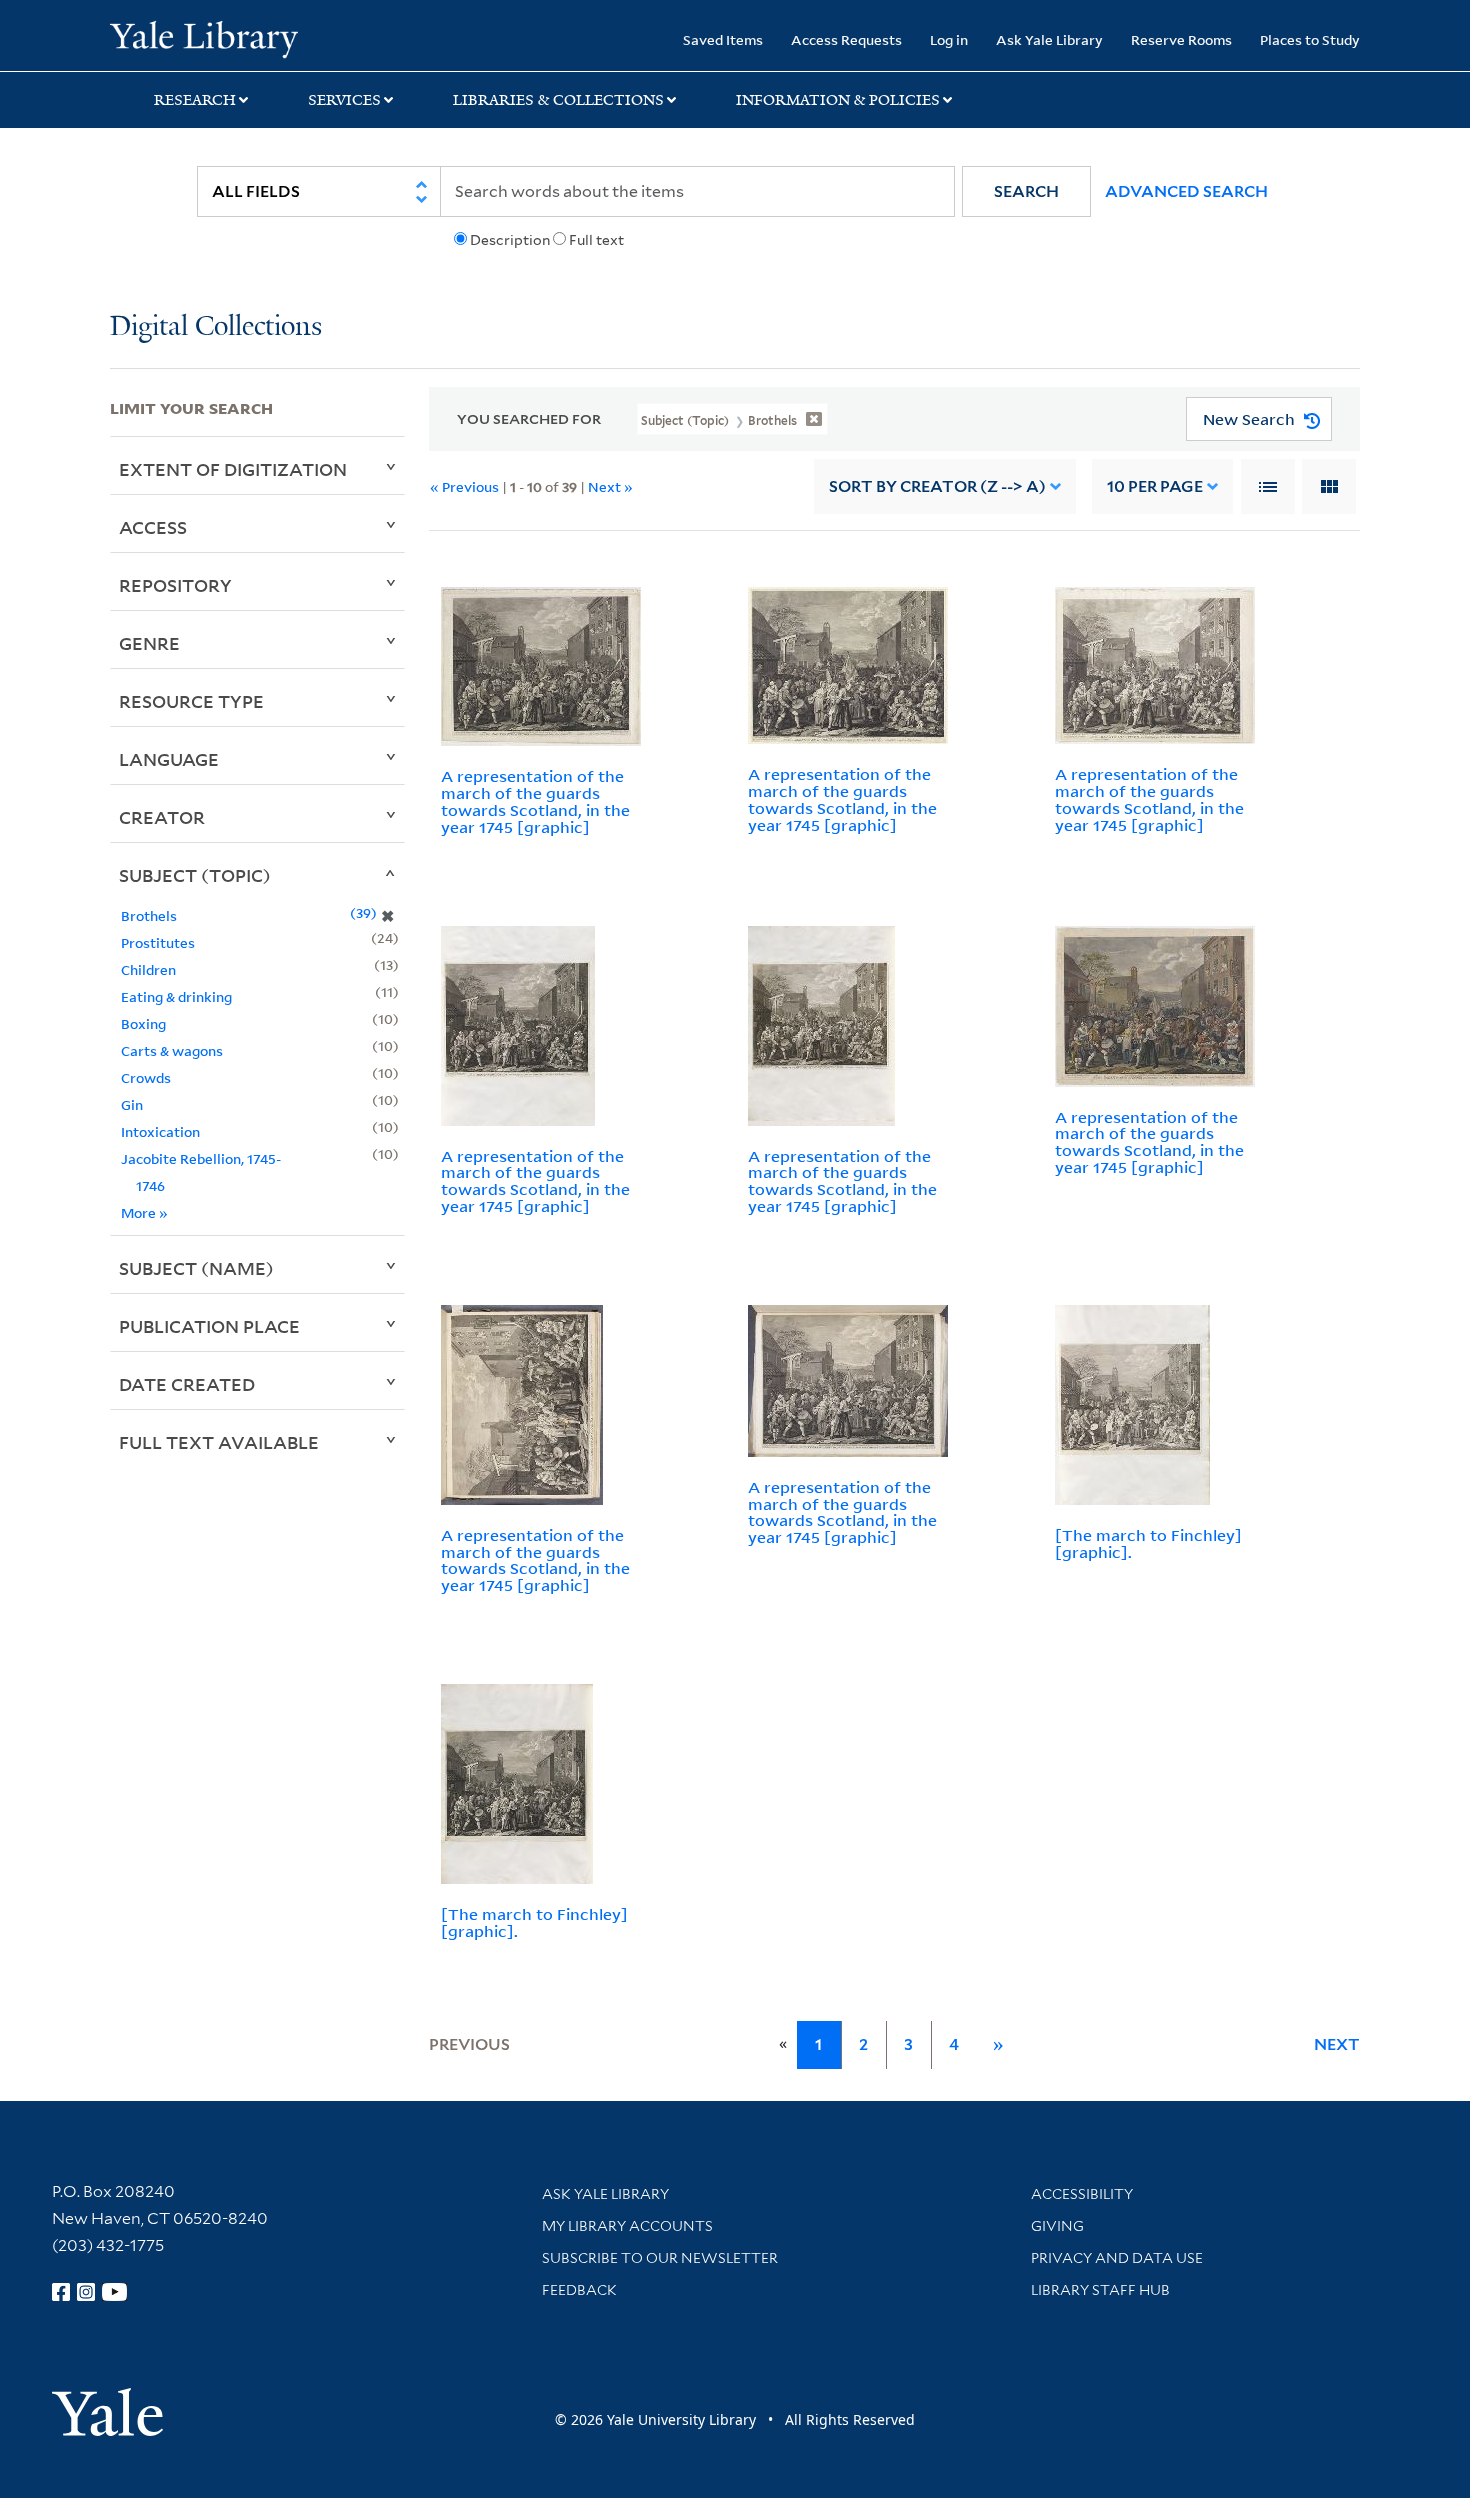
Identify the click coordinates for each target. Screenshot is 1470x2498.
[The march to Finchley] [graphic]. (1148, 1543)
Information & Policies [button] (838, 100)
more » (144, 1212)
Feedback (579, 2290)
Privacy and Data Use (1117, 2258)
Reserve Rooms (1181, 39)
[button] (1026, 191)
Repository (175, 585)
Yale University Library (203, 38)
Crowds (146, 1077)
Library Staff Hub (1100, 2290)
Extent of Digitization (233, 469)
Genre (149, 643)
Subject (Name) (196, 1268)
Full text (596, 240)
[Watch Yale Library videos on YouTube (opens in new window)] (115, 2292)
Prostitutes (158, 942)
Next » (610, 486)
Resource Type (191, 701)
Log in (949, 39)
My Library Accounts (627, 2226)
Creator (162, 817)
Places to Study (1310, 39)
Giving (1057, 2226)
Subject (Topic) (195, 875)
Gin (132, 1104)
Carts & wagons (172, 1050)
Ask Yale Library (1049, 39)
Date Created (187, 1384)
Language (169, 759)
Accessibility (1082, 2194)
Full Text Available (219, 1442)
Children (148, 969)
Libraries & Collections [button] (558, 100)
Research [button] (195, 100)
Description (510, 240)
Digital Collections (216, 327)
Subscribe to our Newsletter (660, 2258)
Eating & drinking (176, 996)
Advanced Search (1186, 191)
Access (153, 527)
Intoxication (160, 1131)
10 (1155, 486)
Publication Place (209, 1326)
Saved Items (723, 39)
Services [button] (344, 100)
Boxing (143, 1023)
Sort (937, 486)
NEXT (1337, 2044)
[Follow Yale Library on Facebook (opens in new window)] (61, 2292)
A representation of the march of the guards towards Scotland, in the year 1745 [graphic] (535, 801)
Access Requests (846, 39)
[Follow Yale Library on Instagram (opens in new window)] (86, 2292)
